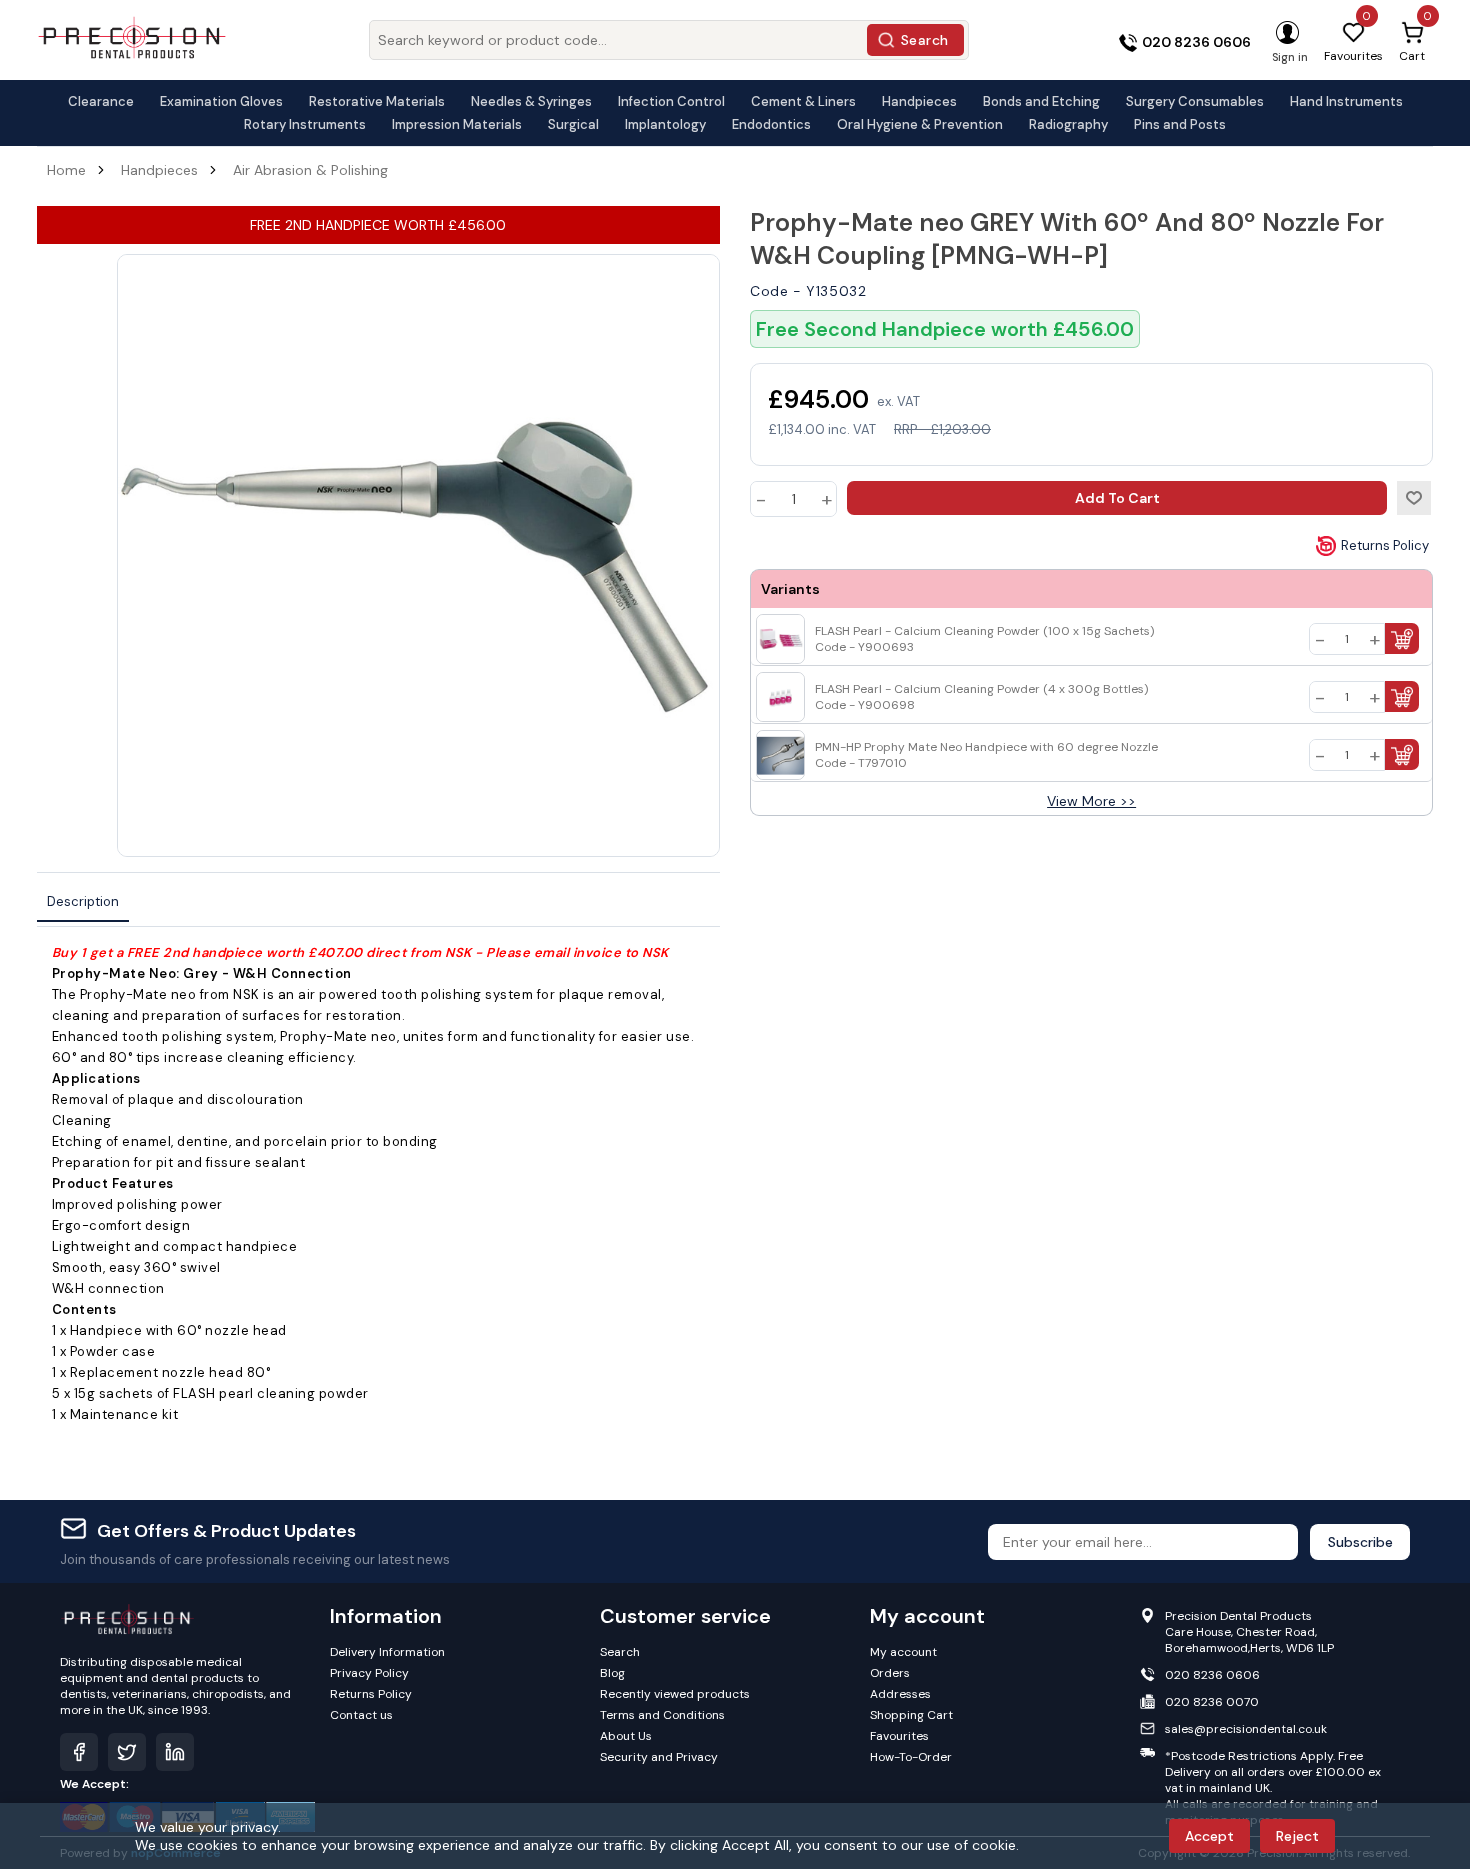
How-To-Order (911, 1757)
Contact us (361, 1715)
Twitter (127, 1752)
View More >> (1091, 801)
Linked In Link (175, 1752)
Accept (1209, 1836)
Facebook (79, 1752)
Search (925, 40)
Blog (612, 1673)
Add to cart (1117, 498)
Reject (1297, 1836)
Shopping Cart (911, 1715)
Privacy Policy (369, 1673)
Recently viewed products (675, 1694)
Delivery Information (387, 1652)
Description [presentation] (83, 901)
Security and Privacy (659, 1757)
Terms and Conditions (662, 1715)
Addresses (900, 1694)
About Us (626, 1736)
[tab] (83, 902)
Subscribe (1360, 1542)
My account (903, 1652)
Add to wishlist (1414, 498)
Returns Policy (1385, 545)
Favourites (899, 1736)
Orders (890, 1673)
